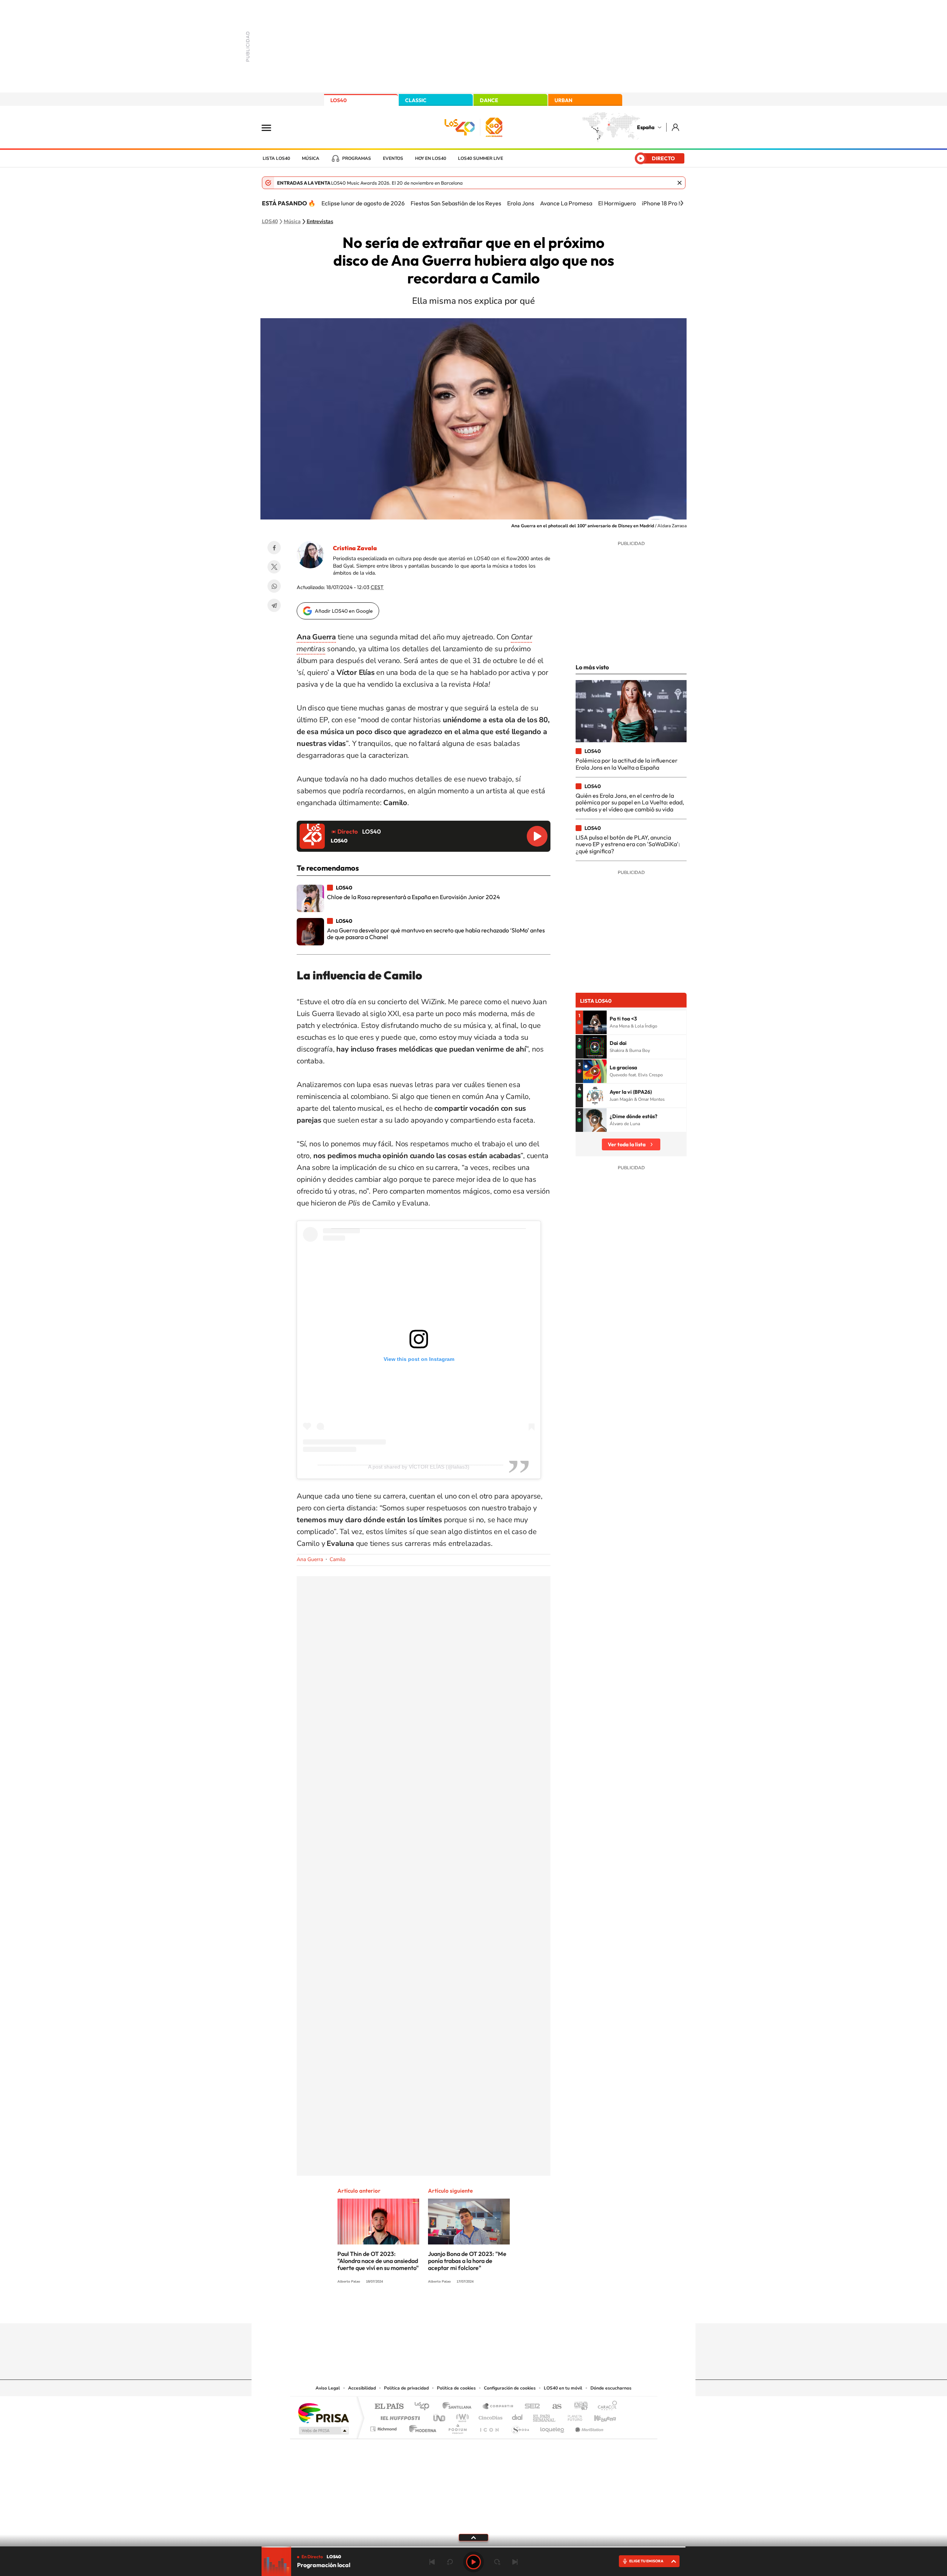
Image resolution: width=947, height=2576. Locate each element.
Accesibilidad (362, 2388)
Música (311, 158)
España (646, 127)
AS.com (554, 2407)
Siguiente (515, 2562)
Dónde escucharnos (611, 2388)
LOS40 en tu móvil (563, 2388)
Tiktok (444, 2309)
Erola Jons (521, 203)
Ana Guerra (310, 1559)
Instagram (429, 2309)
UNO (440, 2416)
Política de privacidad (406, 2388)
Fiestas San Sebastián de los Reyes (456, 203)
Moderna (421, 2427)
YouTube (459, 2309)
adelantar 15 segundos (497, 2562)
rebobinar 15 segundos (450, 2562)
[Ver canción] (595, 1022)
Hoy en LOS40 (431, 158)
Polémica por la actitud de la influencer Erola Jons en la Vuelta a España (627, 764)
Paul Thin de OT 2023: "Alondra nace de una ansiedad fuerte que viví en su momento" (378, 2261)
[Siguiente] (682, 203)
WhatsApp (274, 586)
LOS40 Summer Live (481, 158)
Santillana (459, 2407)
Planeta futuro (572, 2416)
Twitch (503, 2309)
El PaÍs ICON (489, 2427)
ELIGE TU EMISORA (646, 2561)
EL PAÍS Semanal (545, 2416)
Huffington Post (399, 2416)
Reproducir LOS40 (537, 836)
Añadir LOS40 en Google (344, 611)
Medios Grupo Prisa (323, 2431)
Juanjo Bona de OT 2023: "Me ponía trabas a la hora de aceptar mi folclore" (467, 2261)
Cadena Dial (518, 2416)
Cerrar (680, 183)
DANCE (489, 100)
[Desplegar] (473, 2537)
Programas (357, 158)
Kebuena (599, 2416)
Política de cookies (456, 2388)
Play (473, 2562)
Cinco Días (489, 2416)
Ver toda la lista (627, 1144)
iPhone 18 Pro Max (666, 203)
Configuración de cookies (510, 2388)
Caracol (605, 2407)
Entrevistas (320, 222)
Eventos (393, 158)
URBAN (563, 100)
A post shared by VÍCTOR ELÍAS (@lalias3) (419, 1467)
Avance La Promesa (566, 203)
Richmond (384, 2427)
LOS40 (338, 100)
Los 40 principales (424, 2407)
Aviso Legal (328, 2388)
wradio (461, 2416)
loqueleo (553, 2427)
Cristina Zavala (355, 548)
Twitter (274, 567)
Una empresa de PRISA (323, 2413)
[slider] (473, 2547)
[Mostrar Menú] (271, 127)
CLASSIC (416, 100)
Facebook (274, 548)
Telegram (274, 605)
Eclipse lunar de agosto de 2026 (363, 203)
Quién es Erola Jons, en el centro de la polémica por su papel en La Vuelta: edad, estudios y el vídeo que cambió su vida (630, 802)
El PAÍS (389, 2407)
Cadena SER (530, 2407)
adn (578, 2407)
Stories (518, 2309)
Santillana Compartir (498, 2407)
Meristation (588, 2427)
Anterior (432, 2562)
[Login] (676, 127)
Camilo (338, 1559)
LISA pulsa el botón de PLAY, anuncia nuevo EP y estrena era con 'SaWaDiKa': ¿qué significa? (628, 844)
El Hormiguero (617, 203)
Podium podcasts (457, 2427)
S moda (520, 2427)
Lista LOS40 (276, 158)
